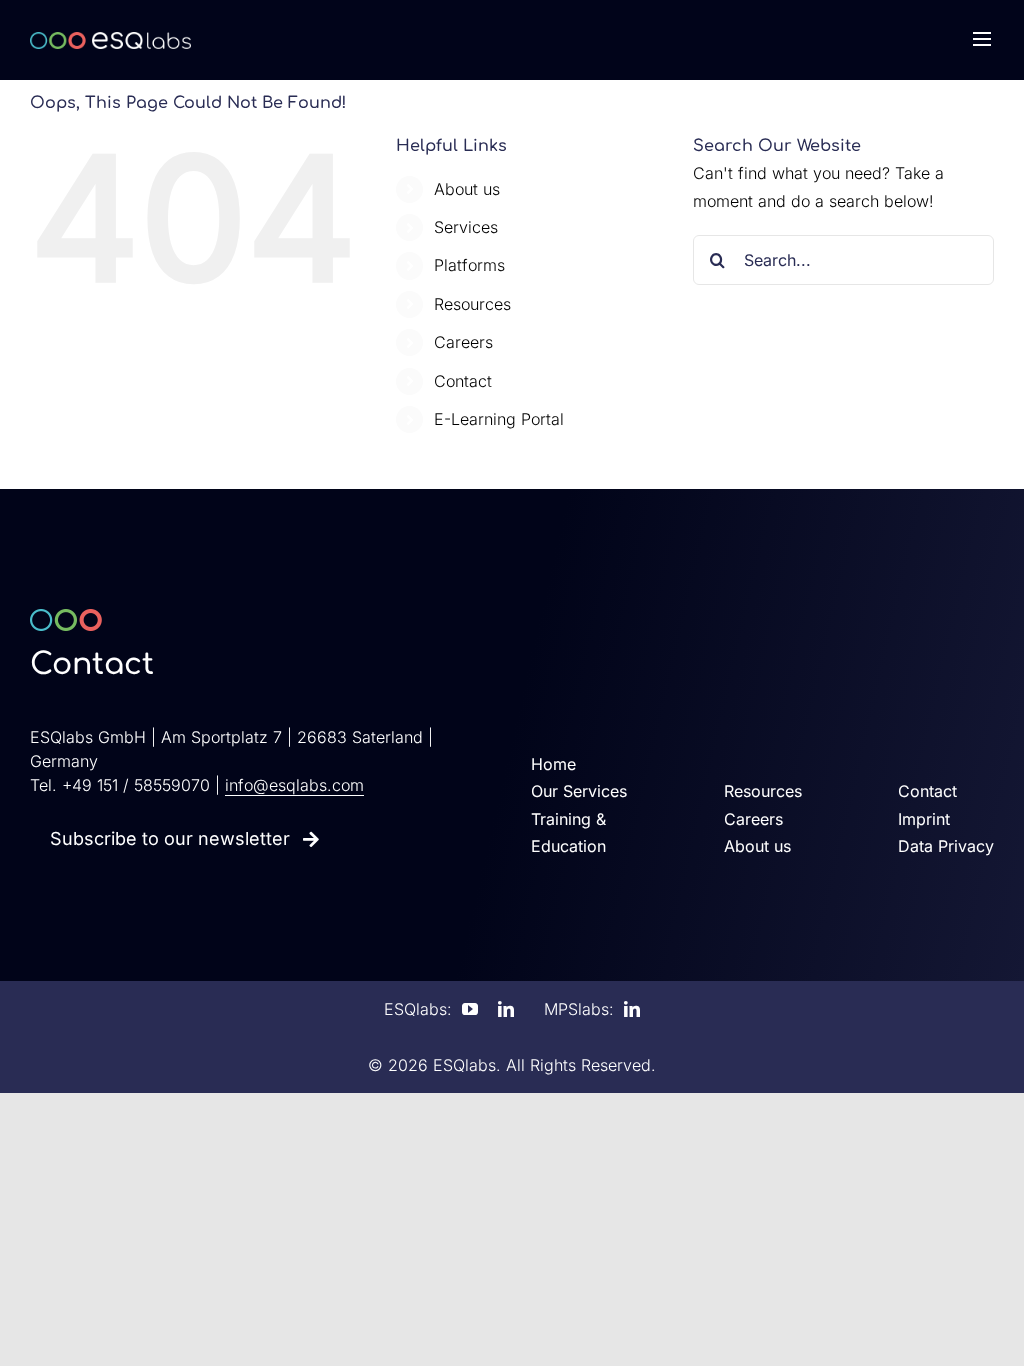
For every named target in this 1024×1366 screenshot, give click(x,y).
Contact (463, 381)
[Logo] (110, 40)
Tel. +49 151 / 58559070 (120, 785)
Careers (463, 342)
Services (466, 227)
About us (467, 189)
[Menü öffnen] (982, 40)
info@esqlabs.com (294, 785)
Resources (472, 304)
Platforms (469, 265)
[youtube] (470, 1009)
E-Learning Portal (499, 419)
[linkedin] (506, 1009)
